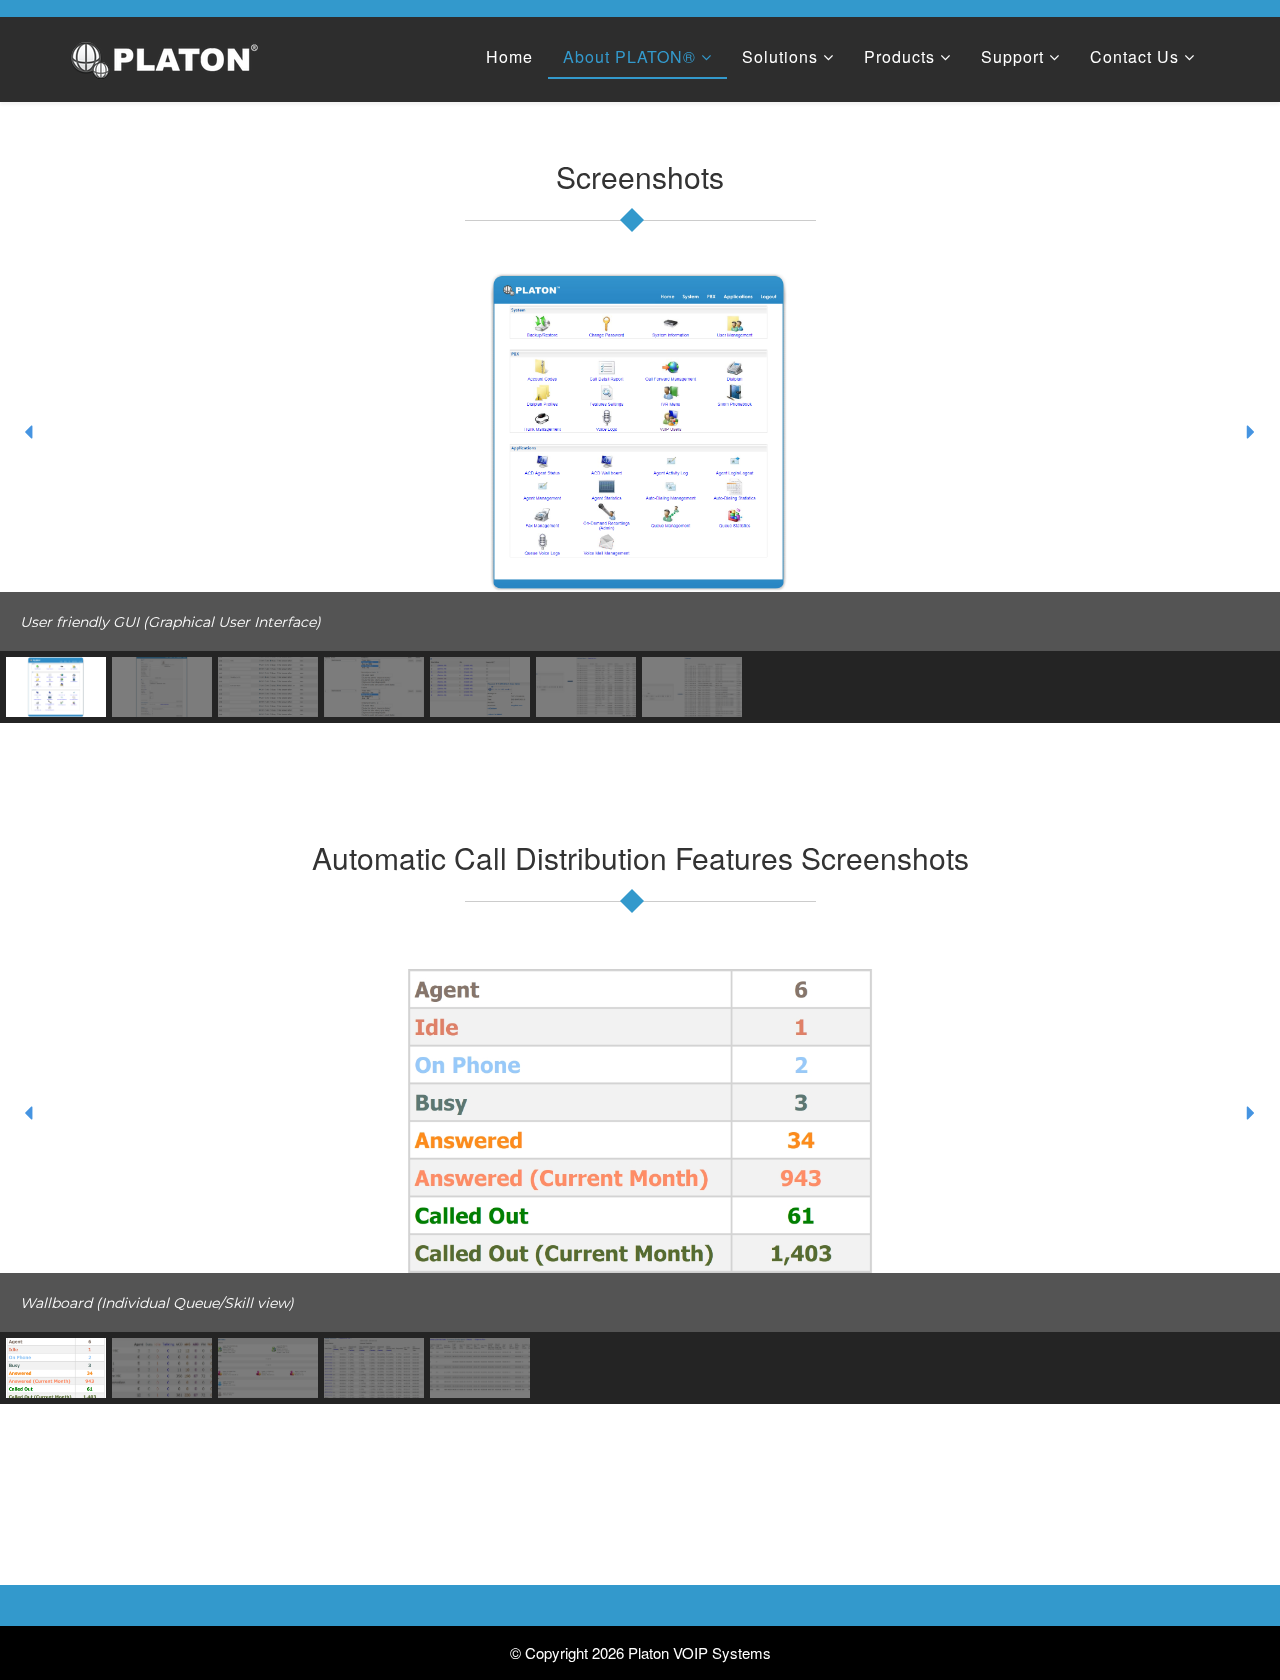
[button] (30, 432)
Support (1012, 56)
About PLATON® (629, 56)
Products (899, 56)
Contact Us (1134, 56)
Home (509, 56)
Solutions (780, 56)
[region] (640, 497)
